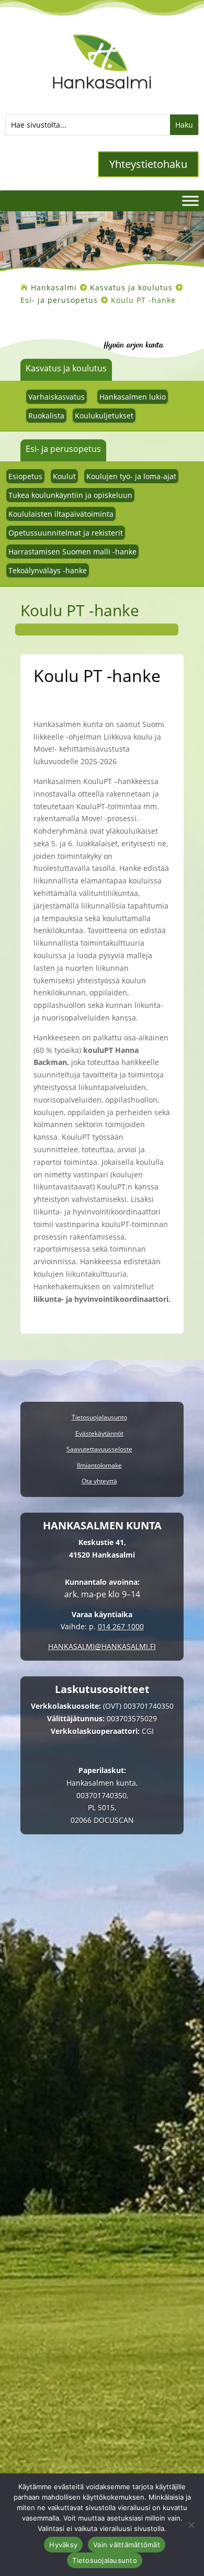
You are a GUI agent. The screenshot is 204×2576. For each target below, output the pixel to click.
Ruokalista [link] (46, 416)
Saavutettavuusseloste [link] (99, 1450)
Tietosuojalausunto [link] (99, 1418)
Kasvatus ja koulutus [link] (66, 368)
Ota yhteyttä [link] (99, 1482)
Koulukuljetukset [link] (104, 416)
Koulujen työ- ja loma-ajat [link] (131, 476)
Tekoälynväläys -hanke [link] (48, 570)
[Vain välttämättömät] (191, 2525)
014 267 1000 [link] (121, 1626)
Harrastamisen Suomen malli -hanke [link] (72, 552)
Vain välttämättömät (127, 2545)
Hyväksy (63, 2545)
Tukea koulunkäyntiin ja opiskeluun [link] (70, 495)
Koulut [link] (64, 476)
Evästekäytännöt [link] (99, 1434)
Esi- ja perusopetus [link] (63, 449)
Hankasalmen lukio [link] (133, 397)
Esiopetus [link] (25, 476)
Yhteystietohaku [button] (148, 164)
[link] (102, 95)
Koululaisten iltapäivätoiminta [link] (61, 514)
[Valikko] (190, 201)
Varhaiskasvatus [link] (56, 397)
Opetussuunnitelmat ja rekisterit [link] (66, 533)
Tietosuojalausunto (105, 2560)
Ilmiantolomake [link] (99, 1466)
